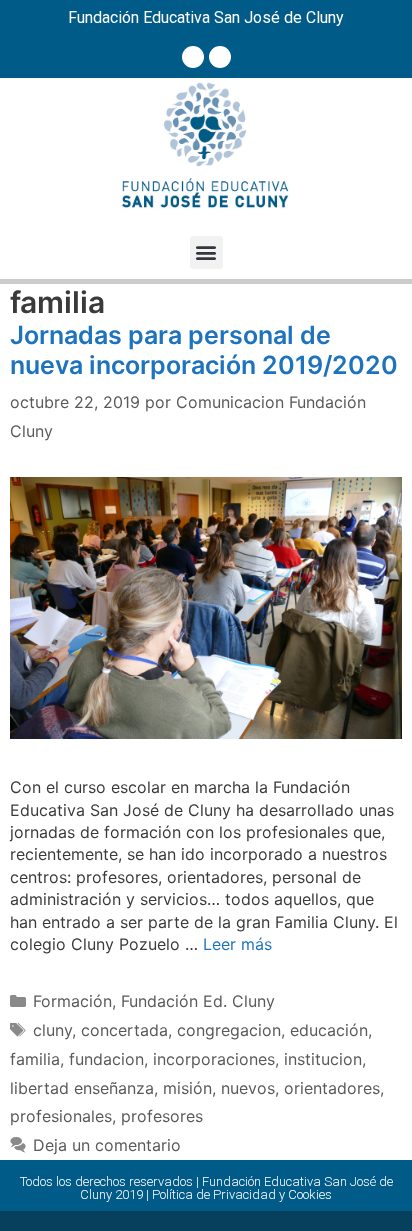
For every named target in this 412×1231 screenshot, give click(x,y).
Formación (72, 1001)
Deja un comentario (107, 1145)
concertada (124, 1030)
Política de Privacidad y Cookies (242, 1194)
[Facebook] (193, 57)
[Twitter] (220, 57)
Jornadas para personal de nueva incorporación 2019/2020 (204, 350)
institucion (323, 1059)
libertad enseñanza (82, 1088)
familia (35, 1059)
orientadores (332, 1088)
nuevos (248, 1088)
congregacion (229, 1030)
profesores (162, 1116)
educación (329, 1030)
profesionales (61, 1116)
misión (187, 1088)
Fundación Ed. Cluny (198, 1001)
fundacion (106, 1059)
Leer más (237, 944)
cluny (52, 1030)
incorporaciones (214, 1059)
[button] (206, 252)
